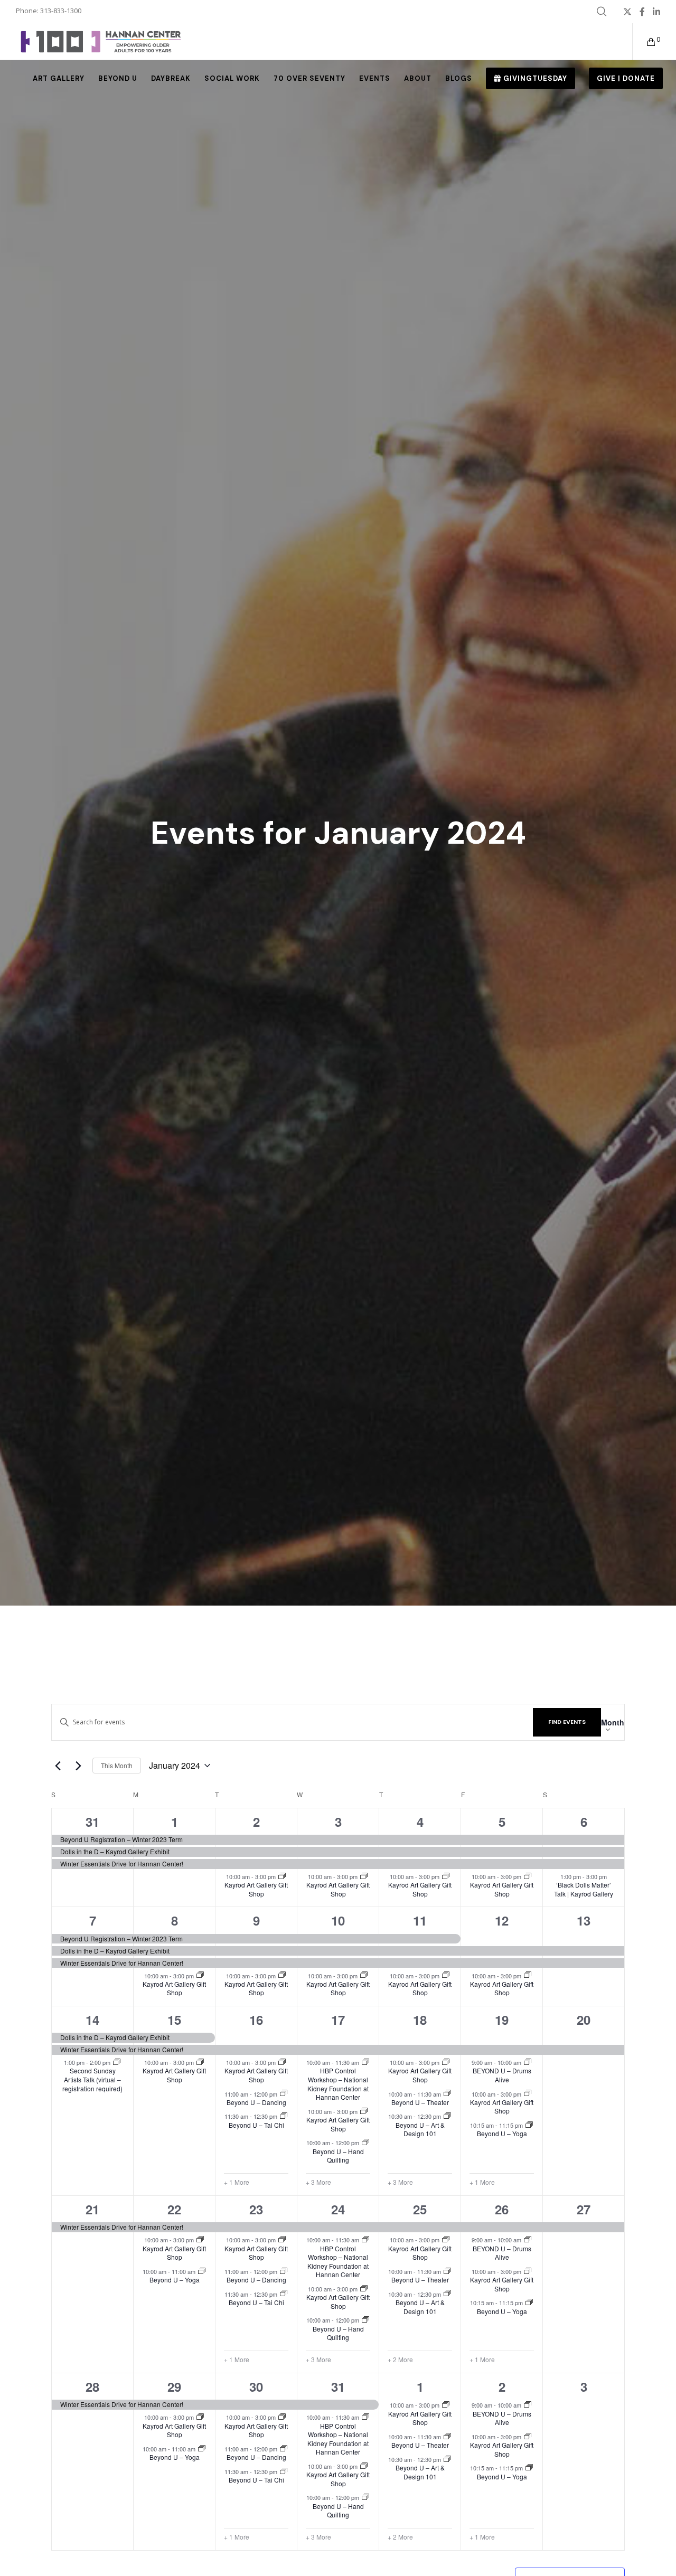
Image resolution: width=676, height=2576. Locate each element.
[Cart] (645, 42)
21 (92, 2209)
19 (502, 2020)
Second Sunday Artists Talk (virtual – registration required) (92, 2079)
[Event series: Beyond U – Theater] (447, 2093)
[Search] (602, 12)
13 (584, 1920)
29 (174, 2386)
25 (420, 2209)
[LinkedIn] (656, 12)
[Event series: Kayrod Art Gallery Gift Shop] (282, 1876)
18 (420, 2020)
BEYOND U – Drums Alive (502, 2075)
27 (584, 2209)
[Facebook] (642, 12)
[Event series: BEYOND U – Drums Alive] (528, 2062)
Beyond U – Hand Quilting (338, 2156)
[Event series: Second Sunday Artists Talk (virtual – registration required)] (117, 2062)
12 (502, 1920)
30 (256, 2386)
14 (92, 2020)
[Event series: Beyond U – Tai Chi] (284, 2116)
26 (502, 2209)
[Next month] (78, 1766)
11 (420, 1920)
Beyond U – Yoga (502, 2133)
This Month (117, 1765)
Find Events (567, 1722)
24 (338, 2209)
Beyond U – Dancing (256, 2102)
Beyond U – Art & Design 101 (420, 2129)
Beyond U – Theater (420, 2102)
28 (92, 2386)
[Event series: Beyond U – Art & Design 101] (447, 2116)
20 (584, 2020)
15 (174, 2020)
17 (338, 2020)
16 (256, 2020)
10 (338, 1920)
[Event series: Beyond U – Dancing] (284, 2093)
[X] (627, 12)
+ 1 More (237, 2182)
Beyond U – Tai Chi (256, 2125)
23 (256, 2209)
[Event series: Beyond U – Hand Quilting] (365, 2143)
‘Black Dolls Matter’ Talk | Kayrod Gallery (584, 1889)
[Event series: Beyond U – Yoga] (529, 2125)
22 (174, 2209)
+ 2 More (400, 2360)
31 (92, 1822)
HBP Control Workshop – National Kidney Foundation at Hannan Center (338, 2084)
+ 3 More (318, 2182)
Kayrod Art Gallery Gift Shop (256, 1889)
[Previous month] (58, 1766)
